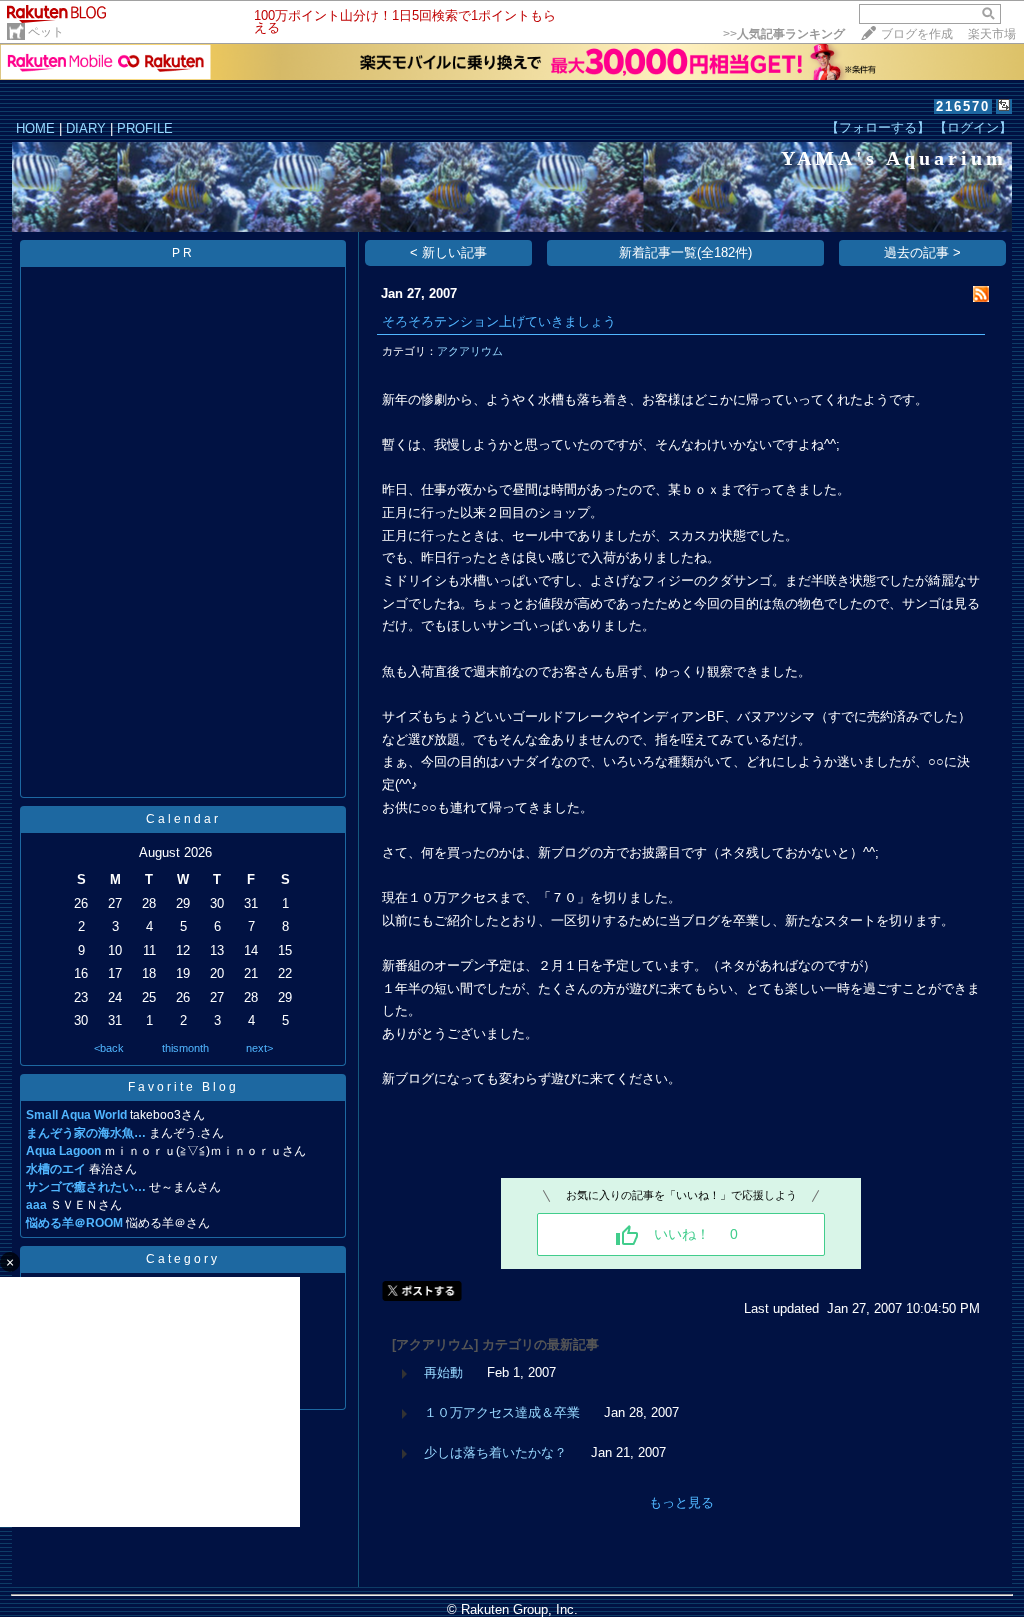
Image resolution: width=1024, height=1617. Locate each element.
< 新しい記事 (448, 252)
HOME (35, 128)
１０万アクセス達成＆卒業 (502, 1412)
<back (109, 1048)
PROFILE (145, 128)
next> (259, 1048)
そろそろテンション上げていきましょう (499, 321)
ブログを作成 (917, 34)
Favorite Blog (183, 1087)
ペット (46, 32)
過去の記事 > (922, 252)
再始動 (443, 1372)
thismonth (185, 1048)
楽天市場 (992, 34)
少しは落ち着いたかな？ (495, 1452)
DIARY (86, 128)
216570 (963, 106)
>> (784, 34)
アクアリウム (470, 351)
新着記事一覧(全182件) (685, 252)
